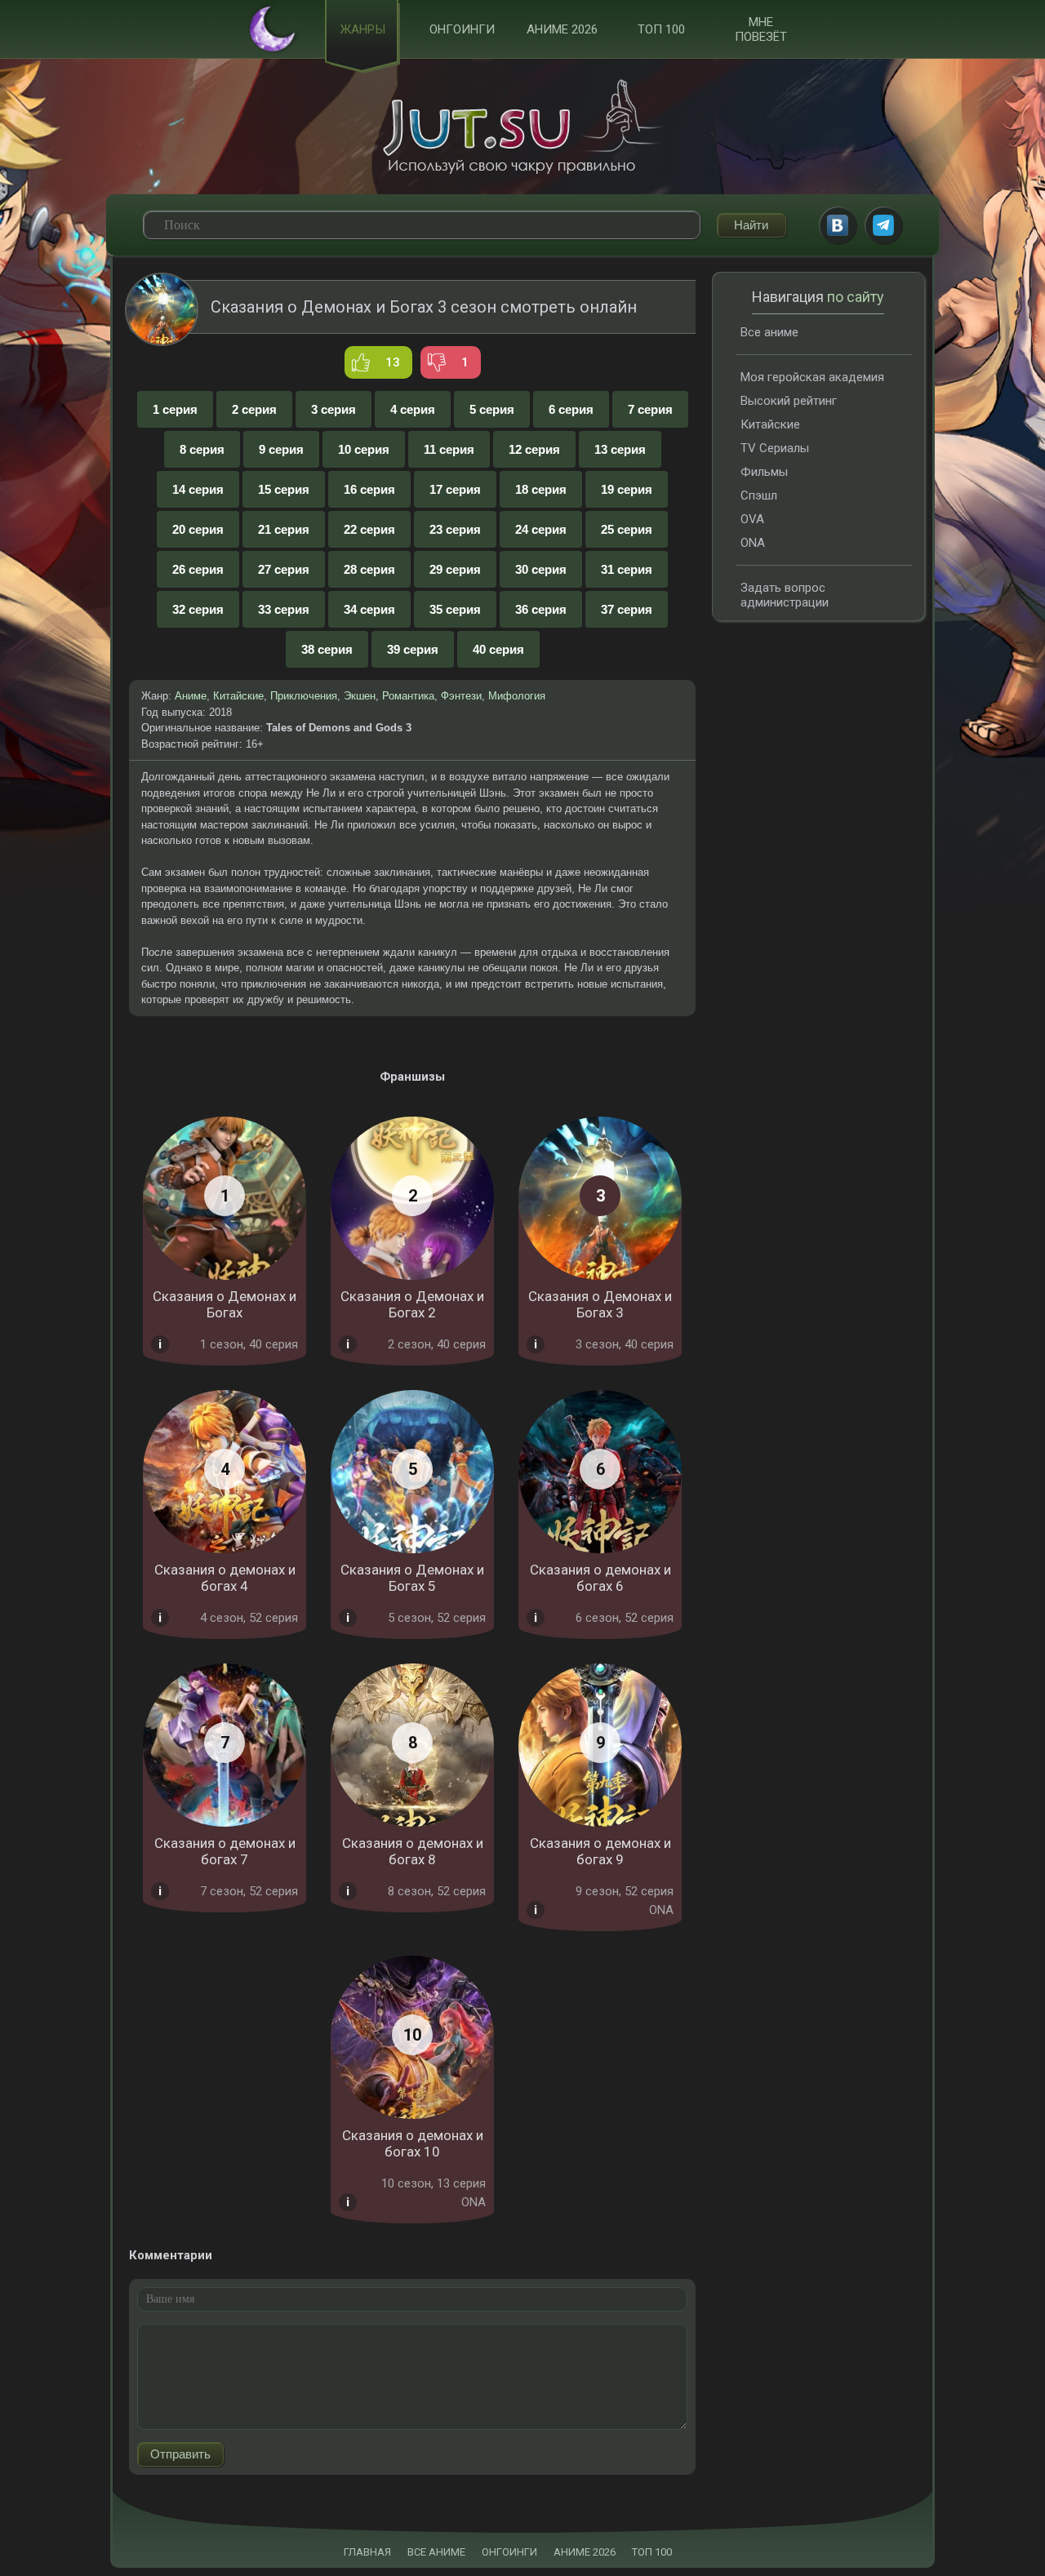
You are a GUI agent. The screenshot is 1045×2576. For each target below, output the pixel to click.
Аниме (191, 696)
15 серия (284, 489)
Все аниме (769, 332)
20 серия (198, 529)
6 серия (571, 409)
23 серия (455, 529)
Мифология (517, 696)
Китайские (238, 696)
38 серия (327, 649)
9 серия (281, 449)
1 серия (175, 409)
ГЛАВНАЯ (367, 2552)
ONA (753, 543)
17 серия (455, 489)
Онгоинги (462, 29)
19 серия (627, 489)
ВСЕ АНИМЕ (436, 2552)
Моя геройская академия (812, 377)
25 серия (627, 529)
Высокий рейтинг (789, 401)
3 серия (334, 409)
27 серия (284, 569)
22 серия (369, 529)
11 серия (449, 449)
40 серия (498, 649)
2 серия (254, 409)
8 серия (202, 449)
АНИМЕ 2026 (585, 2552)
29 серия (455, 569)
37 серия (627, 609)
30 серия (541, 569)
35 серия (455, 609)
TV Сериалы (775, 448)
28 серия (369, 569)
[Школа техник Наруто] (522, 127)
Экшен (360, 696)
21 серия (284, 529)
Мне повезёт (761, 29)
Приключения (304, 696)
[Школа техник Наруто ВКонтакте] (838, 225)
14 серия (198, 489)
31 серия (627, 569)
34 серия (369, 609)
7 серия (650, 409)
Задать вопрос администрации (785, 595)
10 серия (364, 449)
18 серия (541, 489)
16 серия (369, 489)
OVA (752, 519)
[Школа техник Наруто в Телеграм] (883, 225)
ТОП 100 (661, 29)
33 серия (284, 609)
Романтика (408, 696)
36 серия (541, 609)
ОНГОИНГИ (509, 2552)
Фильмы (764, 472)
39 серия (413, 649)
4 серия (413, 409)
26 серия (198, 569)
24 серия (541, 529)
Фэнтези (461, 696)
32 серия (198, 609)
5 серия (492, 409)
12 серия (534, 449)
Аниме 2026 (562, 29)
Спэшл (759, 495)
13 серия (620, 449)
